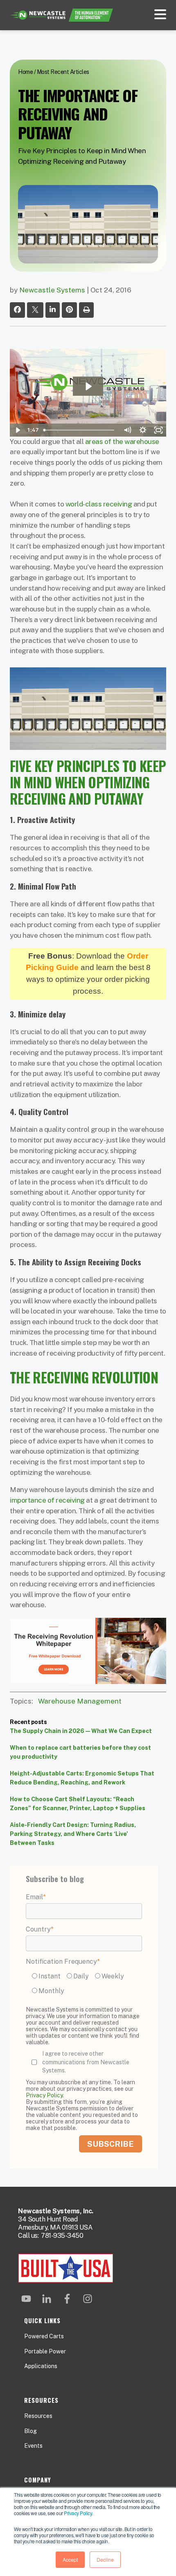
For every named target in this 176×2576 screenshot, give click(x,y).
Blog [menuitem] (30, 2431)
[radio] (47, 1976)
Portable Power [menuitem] (45, 2351)
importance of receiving (47, 1500)
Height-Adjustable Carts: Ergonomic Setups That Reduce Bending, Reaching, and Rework (82, 1778)
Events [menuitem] (33, 2446)
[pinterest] (69, 310)
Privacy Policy (78, 2513)
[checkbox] (84, 1985)
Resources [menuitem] (38, 2416)
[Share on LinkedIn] (53, 310)
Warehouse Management (80, 1701)
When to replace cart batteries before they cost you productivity (80, 1752)
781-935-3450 (62, 2236)
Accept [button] (70, 2559)
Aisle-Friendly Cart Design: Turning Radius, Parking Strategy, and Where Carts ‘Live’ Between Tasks (73, 1834)
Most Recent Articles (63, 72)
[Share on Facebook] (17, 310)
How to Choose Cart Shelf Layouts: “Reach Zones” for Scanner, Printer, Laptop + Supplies (78, 1804)
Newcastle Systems (52, 290)
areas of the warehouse (122, 442)
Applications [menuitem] (41, 2366)
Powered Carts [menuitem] (44, 2336)
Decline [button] (105, 2559)
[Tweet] (35, 310)
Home (25, 72)
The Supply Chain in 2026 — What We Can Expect (81, 1731)
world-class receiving (99, 504)
